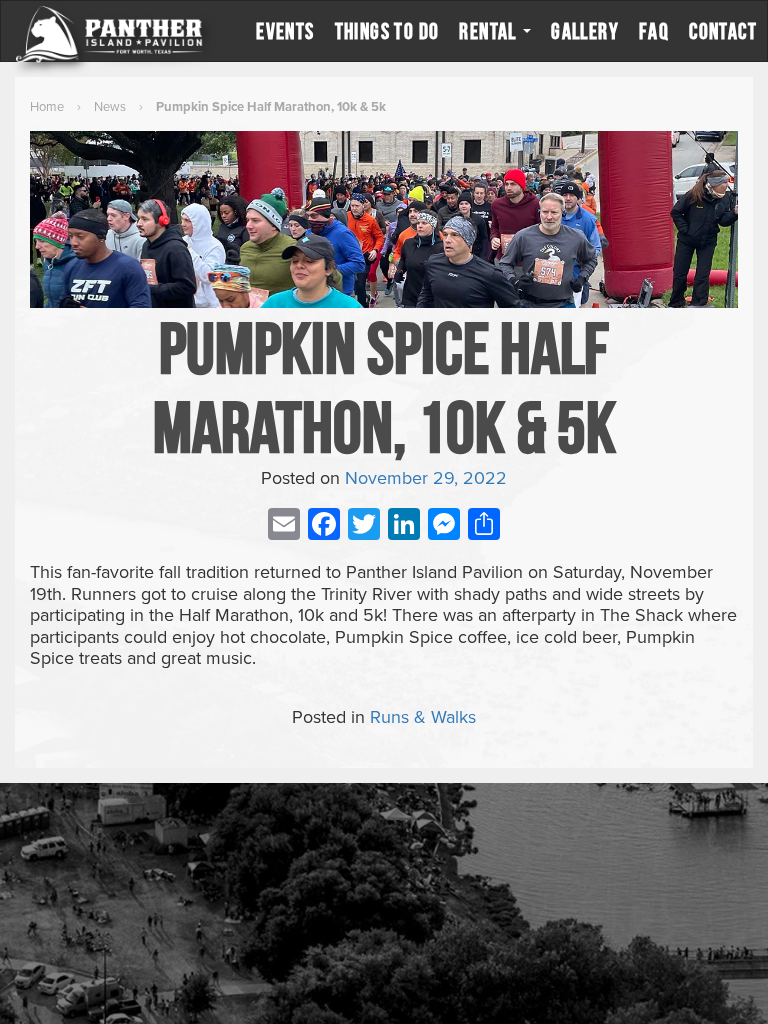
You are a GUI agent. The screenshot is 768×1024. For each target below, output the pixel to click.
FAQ (654, 31)
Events (285, 31)
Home (47, 107)
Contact (723, 31)
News (110, 107)
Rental (490, 31)
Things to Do (387, 31)
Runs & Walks (423, 717)
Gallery (585, 31)
